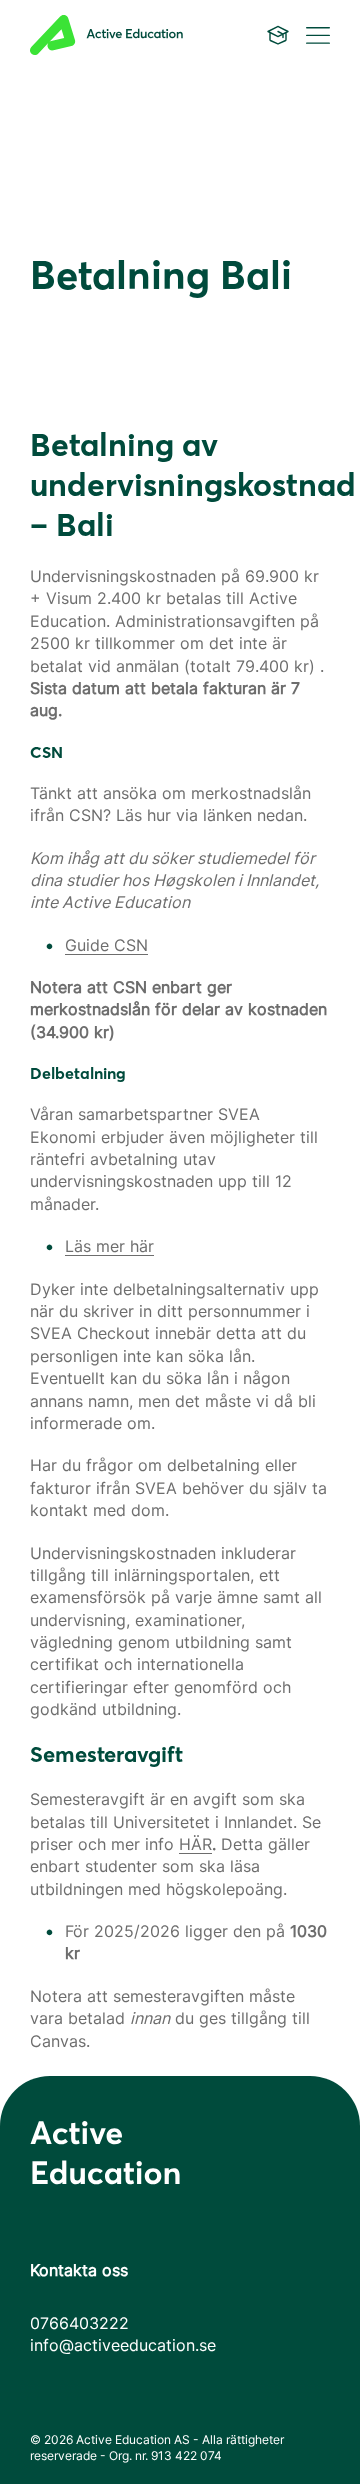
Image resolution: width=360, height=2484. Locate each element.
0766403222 (79, 2323)
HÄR (195, 1844)
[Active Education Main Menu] (278, 35)
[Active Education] (123, 35)
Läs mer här (109, 1246)
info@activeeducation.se (123, 2345)
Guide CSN (106, 945)
